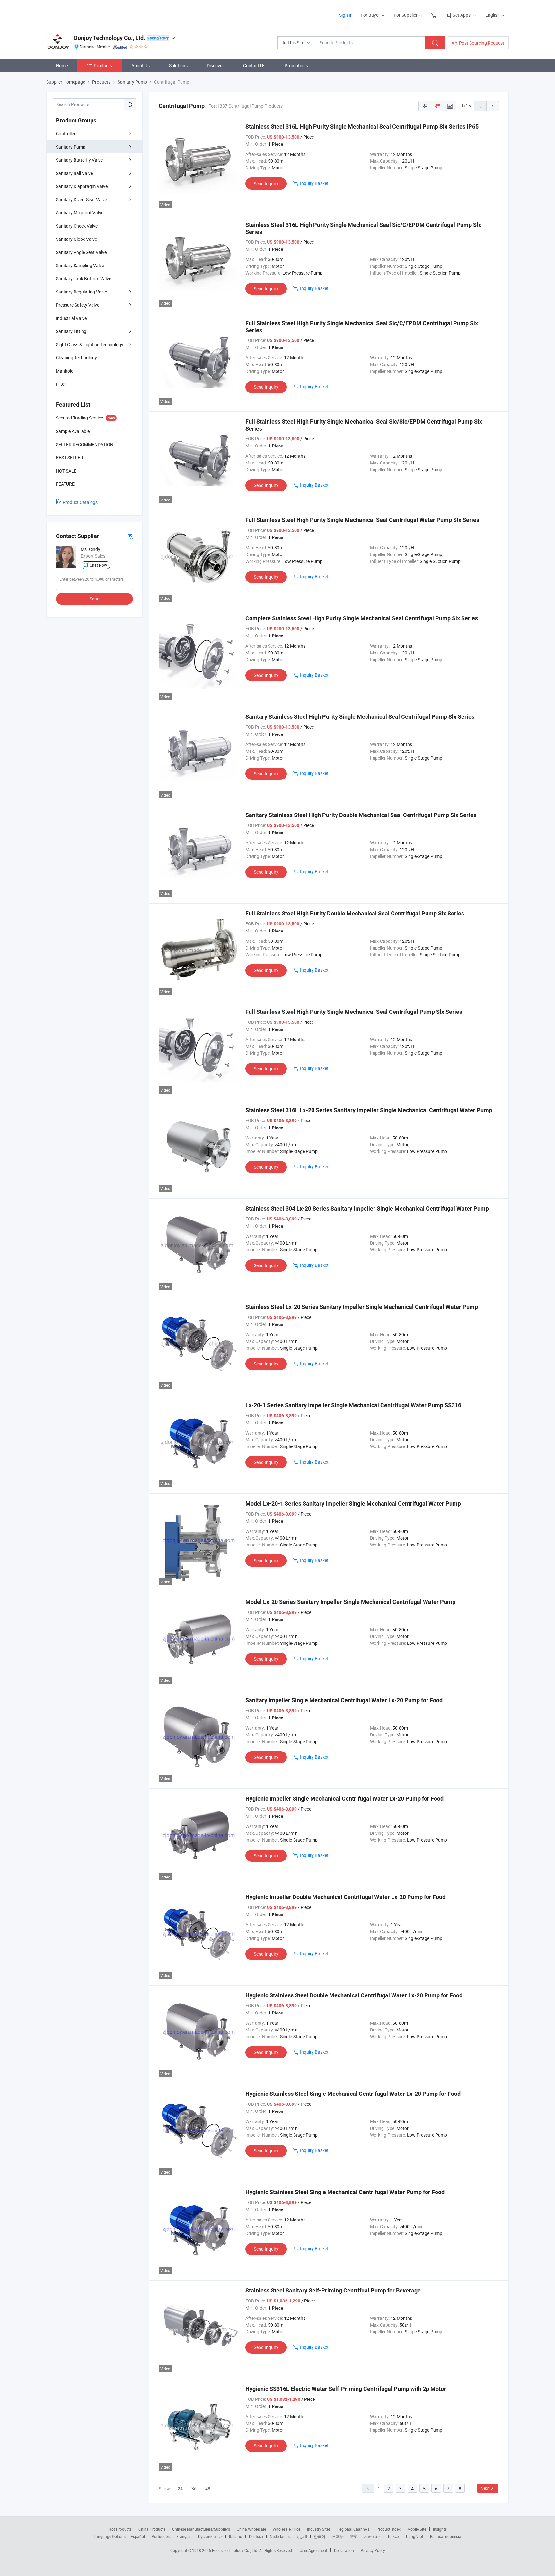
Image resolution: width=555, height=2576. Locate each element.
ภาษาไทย (372, 2536)
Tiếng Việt (414, 2536)
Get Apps (461, 15)
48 (208, 2488)
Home (62, 65)
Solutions (178, 65)
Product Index (388, 2529)
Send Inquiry (266, 183)
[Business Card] (130, 536)
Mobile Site (417, 2529)
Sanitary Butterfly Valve (79, 160)
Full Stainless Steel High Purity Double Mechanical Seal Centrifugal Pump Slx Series (355, 913)
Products (103, 65)
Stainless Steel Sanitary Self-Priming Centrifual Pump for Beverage (333, 2290)
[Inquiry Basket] (435, 15)
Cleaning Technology (76, 358)
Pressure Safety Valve (78, 305)
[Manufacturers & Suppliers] (88, 13)
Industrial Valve (71, 318)
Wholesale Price (286, 2529)
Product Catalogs (80, 502)
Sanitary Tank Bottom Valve (84, 279)
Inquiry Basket (314, 183)
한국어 (320, 2536)
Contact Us (254, 65)
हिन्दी (354, 2536)
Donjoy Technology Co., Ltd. (110, 38)
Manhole (65, 371)
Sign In (346, 15)
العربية (302, 2536)
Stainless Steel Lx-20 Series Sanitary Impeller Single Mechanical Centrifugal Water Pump (362, 1307)
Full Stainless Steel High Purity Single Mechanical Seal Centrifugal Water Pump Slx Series (362, 520)
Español (138, 2536)
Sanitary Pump (71, 147)
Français (184, 2536)
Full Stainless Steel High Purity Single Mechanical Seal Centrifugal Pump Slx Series (354, 1012)
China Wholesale (251, 2529)
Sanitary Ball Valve (74, 173)
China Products (152, 2529)
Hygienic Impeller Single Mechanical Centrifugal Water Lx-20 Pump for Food (344, 1799)
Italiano (236, 2536)
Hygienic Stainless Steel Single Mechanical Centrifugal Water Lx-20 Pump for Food (353, 2094)
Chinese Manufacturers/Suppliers (201, 2529)
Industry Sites (319, 2529)
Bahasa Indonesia (446, 2536)
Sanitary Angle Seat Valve (81, 252)
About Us (141, 65)
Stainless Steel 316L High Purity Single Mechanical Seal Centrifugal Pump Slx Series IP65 (362, 126)
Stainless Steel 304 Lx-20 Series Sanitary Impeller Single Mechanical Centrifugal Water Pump (367, 1208)
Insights (440, 2529)
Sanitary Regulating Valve (81, 292)
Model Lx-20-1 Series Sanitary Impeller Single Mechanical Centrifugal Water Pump (353, 1504)
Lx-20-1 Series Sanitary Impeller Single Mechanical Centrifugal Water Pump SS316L (355, 1405)
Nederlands (280, 2536)
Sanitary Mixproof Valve (80, 213)
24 (180, 2489)
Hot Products (120, 2529)
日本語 (338, 2536)
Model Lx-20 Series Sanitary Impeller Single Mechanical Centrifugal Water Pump (350, 1602)
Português (161, 2536)
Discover (215, 65)
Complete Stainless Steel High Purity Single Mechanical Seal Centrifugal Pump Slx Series (362, 618)
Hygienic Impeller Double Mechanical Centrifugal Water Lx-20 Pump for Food (345, 1897)
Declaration (344, 2550)
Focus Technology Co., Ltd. (236, 2550)
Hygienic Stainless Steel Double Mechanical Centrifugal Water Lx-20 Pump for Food (354, 1995)
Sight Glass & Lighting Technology (90, 344)
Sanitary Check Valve (77, 226)
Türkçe (393, 2536)
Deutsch (256, 2536)
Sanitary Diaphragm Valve (82, 186)
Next (485, 2488)
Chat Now (98, 565)
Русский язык (210, 2536)
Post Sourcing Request (482, 43)
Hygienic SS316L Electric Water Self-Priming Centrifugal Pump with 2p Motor (346, 2389)
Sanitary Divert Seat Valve (81, 199)
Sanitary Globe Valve (76, 239)
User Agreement (313, 2550)
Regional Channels (353, 2529)
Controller (66, 134)
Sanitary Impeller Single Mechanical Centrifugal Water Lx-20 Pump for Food (344, 1700)
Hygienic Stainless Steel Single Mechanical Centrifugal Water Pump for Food (345, 2192)
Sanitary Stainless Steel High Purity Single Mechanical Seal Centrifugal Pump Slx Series (360, 717)
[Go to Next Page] (493, 106)
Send (95, 599)
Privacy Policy (373, 2550)
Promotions (296, 65)
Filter (61, 384)
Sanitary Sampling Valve (80, 265)
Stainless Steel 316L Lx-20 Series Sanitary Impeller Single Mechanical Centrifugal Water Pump (369, 1110)
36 (194, 2488)
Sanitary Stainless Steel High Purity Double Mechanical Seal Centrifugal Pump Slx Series (361, 815)
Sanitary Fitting (71, 331)
